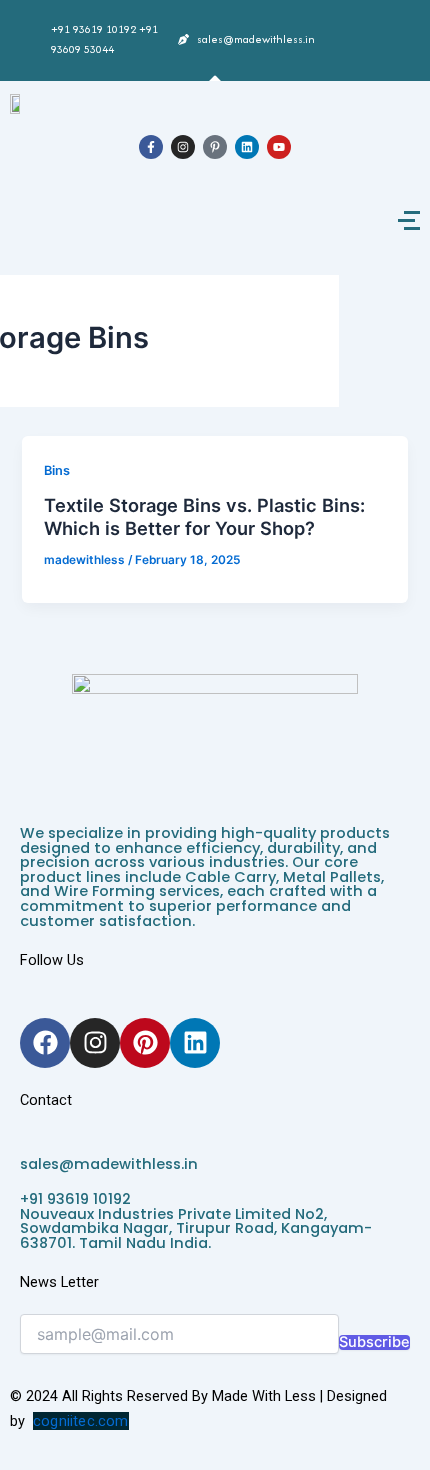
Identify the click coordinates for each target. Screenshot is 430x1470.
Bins (57, 470)
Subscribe (374, 1342)
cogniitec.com (81, 1421)
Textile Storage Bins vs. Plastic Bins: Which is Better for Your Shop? (204, 517)
